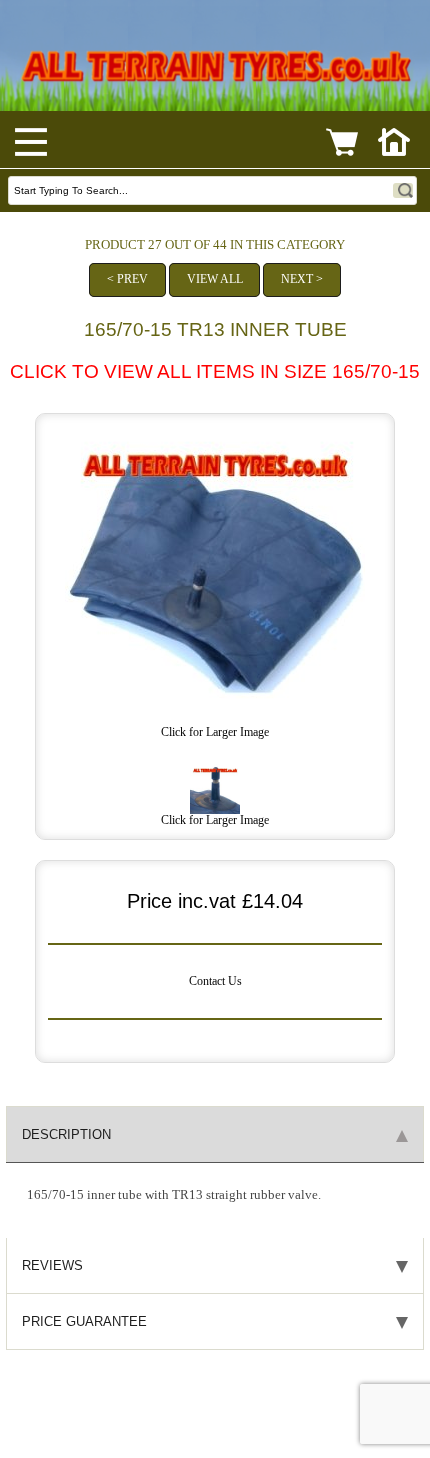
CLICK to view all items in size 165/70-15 (215, 371)
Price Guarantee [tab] (84, 1321)
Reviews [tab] (52, 1265)
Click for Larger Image (215, 820)
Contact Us (215, 981)
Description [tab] (66, 1134)
